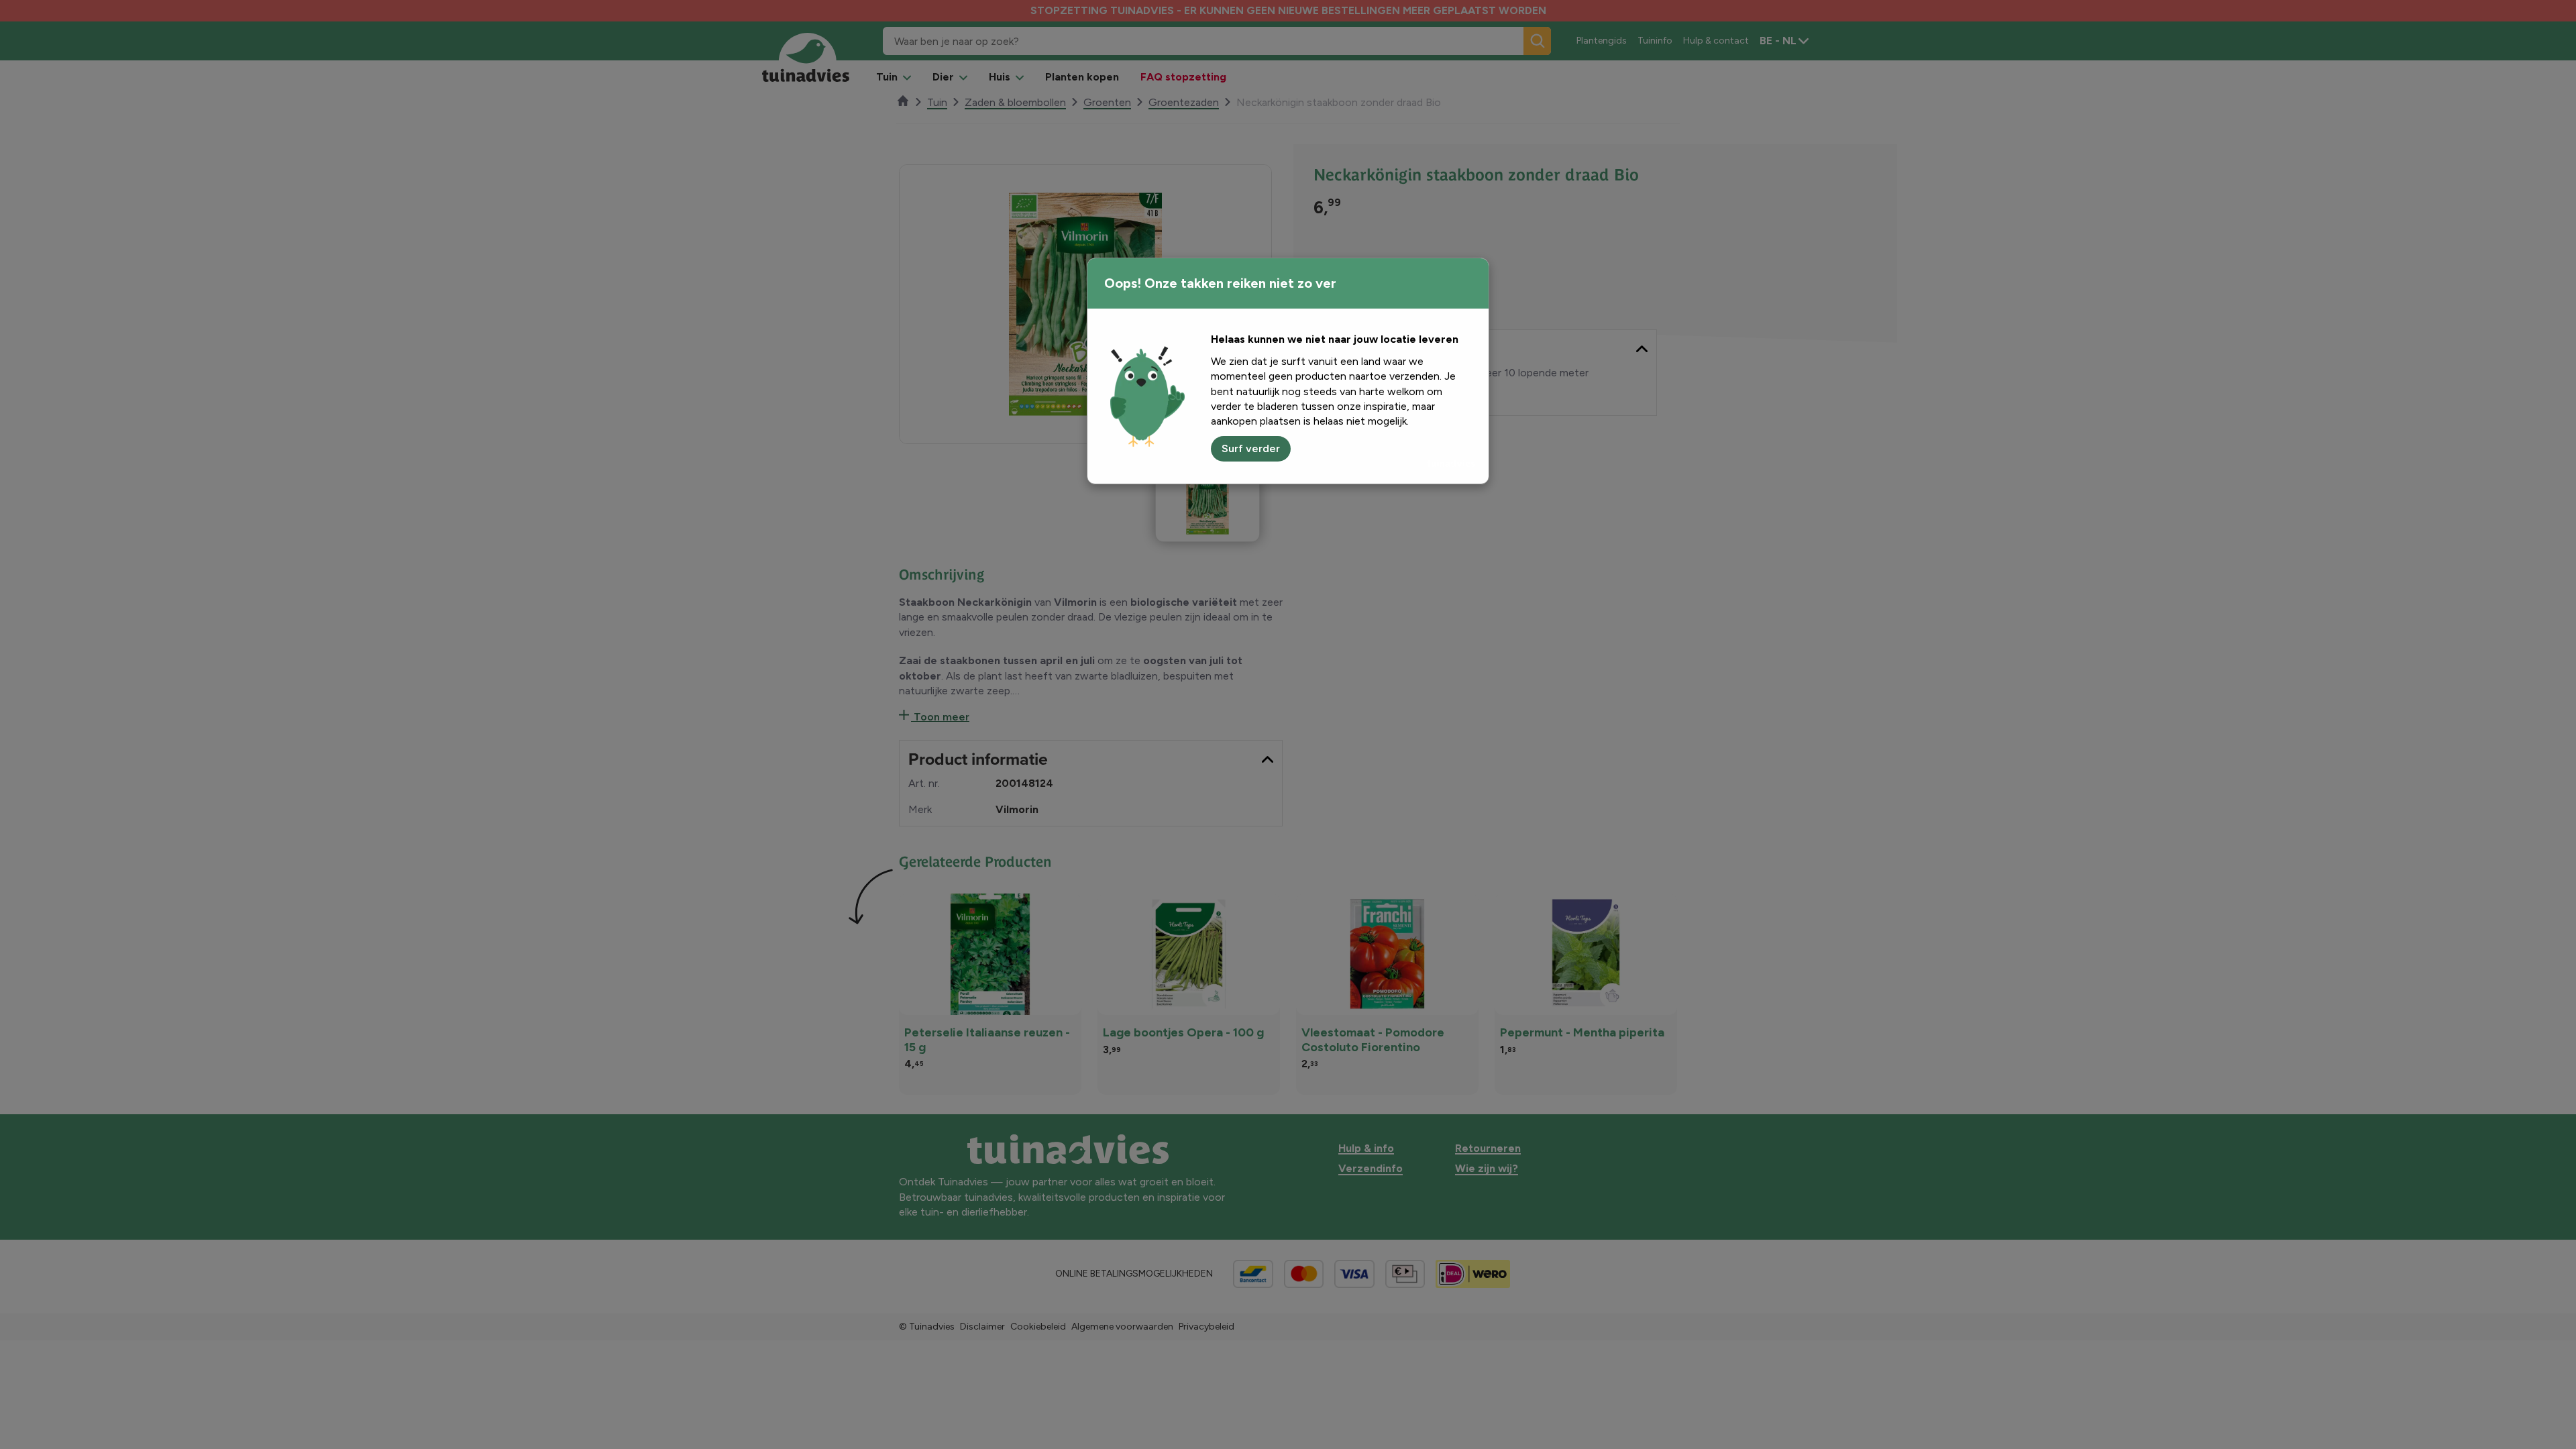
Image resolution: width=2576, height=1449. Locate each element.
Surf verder (1251, 448)
